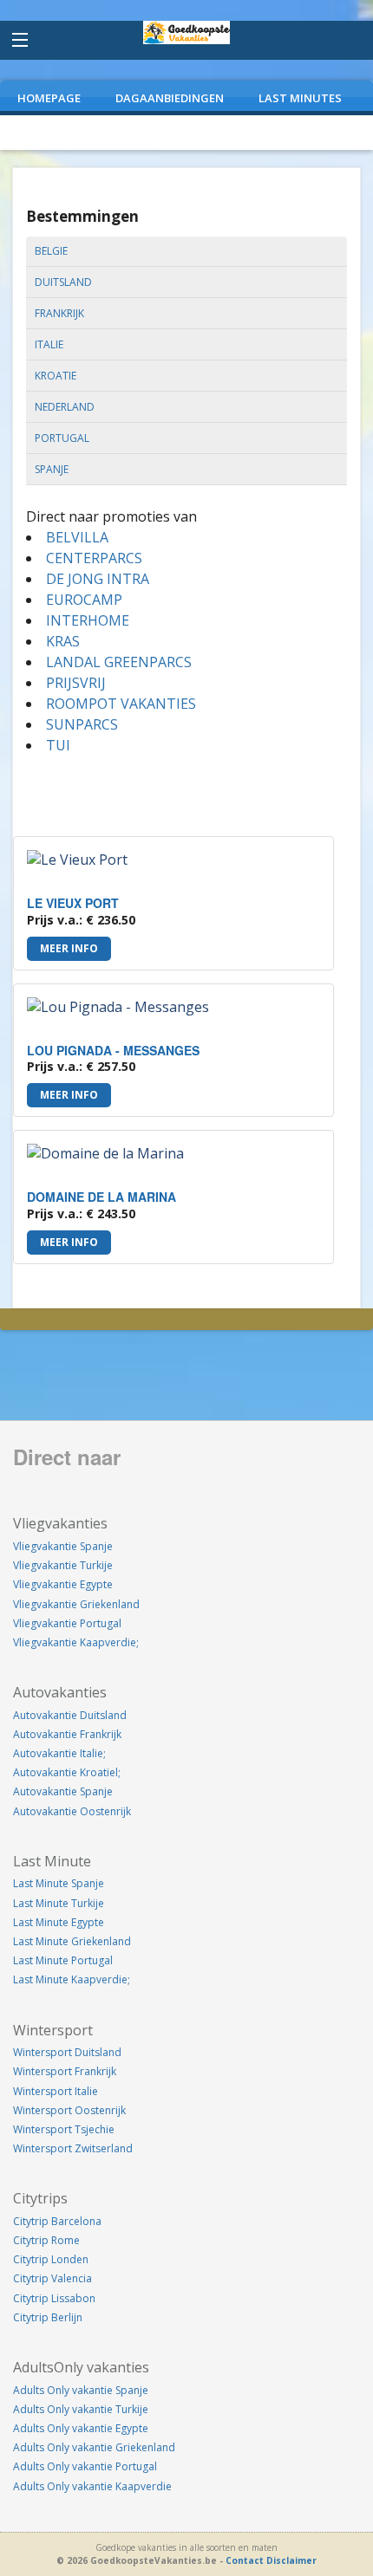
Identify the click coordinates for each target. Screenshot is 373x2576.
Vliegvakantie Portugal (67, 1623)
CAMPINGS (176, 133)
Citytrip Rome (46, 2240)
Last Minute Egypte (59, 1922)
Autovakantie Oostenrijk (72, 1811)
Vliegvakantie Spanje (63, 1546)
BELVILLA (77, 537)
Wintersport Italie (56, 2091)
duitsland (63, 282)
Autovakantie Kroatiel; (67, 1772)
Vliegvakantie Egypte (63, 1584)
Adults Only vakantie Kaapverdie (92, 2486)
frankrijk (59, 313)
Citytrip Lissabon (54, 2298)
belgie (51, 251)
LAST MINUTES (300, 98)
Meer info (69, 948)
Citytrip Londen (51, 2259)
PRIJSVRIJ (76, 683)
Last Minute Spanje (59, 1883)
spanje (52, 469)
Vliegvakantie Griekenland (76, 1604)
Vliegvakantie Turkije (63, 1565)
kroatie (56, 376)
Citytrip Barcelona (57, 2221)
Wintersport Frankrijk (65, 2071)
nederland (65, 407)
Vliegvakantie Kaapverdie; (76, 1642)
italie (49, 344)
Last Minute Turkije (59, 1903)
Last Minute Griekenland (72, 1941)
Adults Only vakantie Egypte (81, 2428)
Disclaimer (291, 2560)
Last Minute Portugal (63, 1960)
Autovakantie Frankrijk (67, 1734)
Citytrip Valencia (52, 2278)
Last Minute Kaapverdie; (72, 1979)
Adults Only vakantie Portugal (85, 2466)
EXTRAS (262, 133)
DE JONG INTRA (98, 579)
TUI (58, 745)
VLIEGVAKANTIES (64, 133)
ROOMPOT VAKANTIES (121, 704)
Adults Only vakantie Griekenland (94, 2447)
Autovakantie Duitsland (70, 1715)
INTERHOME (88, 620)
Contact (245, 2560)
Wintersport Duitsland (67, 2052)
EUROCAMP (84, 600)
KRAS (63, 641)
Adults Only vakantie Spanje (81, 2390)
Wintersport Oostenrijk (69, 2110)
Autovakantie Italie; (59, 1753)
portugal (62, 438)
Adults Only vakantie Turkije (81, 2409)
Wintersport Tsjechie (64, 2129)
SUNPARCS (82, 724)
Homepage (49, 98)
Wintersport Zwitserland (73, 2148)
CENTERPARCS (94, 558)
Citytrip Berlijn (48, 2317)
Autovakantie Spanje (63, 1791)
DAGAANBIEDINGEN (170, 98)
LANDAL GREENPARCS (119, 662)
